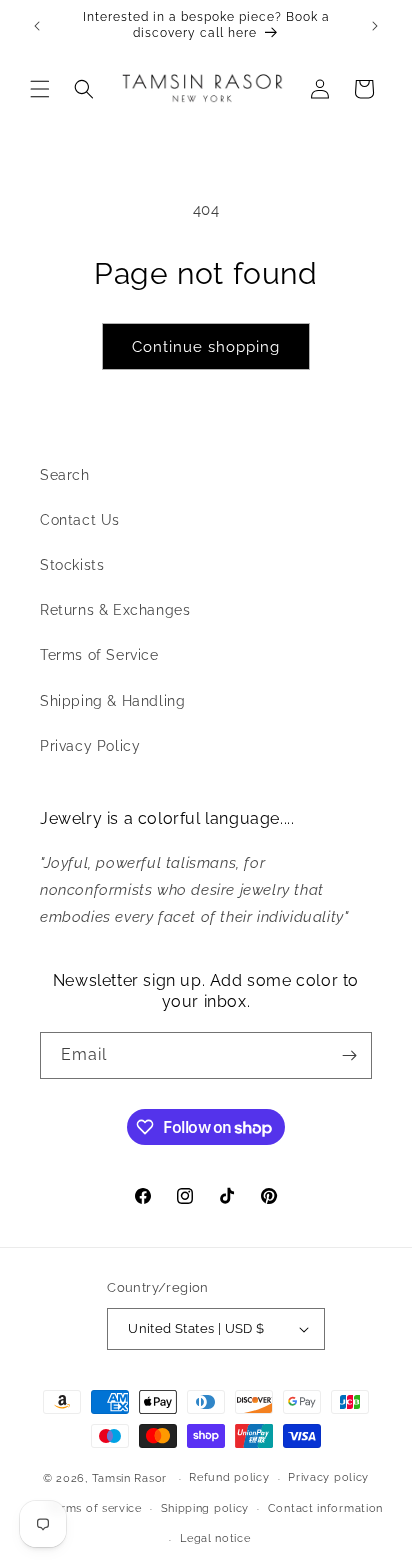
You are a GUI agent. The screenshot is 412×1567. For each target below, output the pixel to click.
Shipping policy (205, 1508)
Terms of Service (99, 655)
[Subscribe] (349, 1055)
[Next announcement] (375, 26)
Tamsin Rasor (129, 1478)
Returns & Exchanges (115, 610)
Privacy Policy (90, 746)
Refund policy (229, 1477)
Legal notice (215, 1538)
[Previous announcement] (37, 26)
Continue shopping (206, 347)
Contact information (325, 1508)
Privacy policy (328, 1477)
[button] (40, 89)
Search (65, 475)
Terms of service (95, 1508)
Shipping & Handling (112, 701)
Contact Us (80, 520)
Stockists (72, 565)
